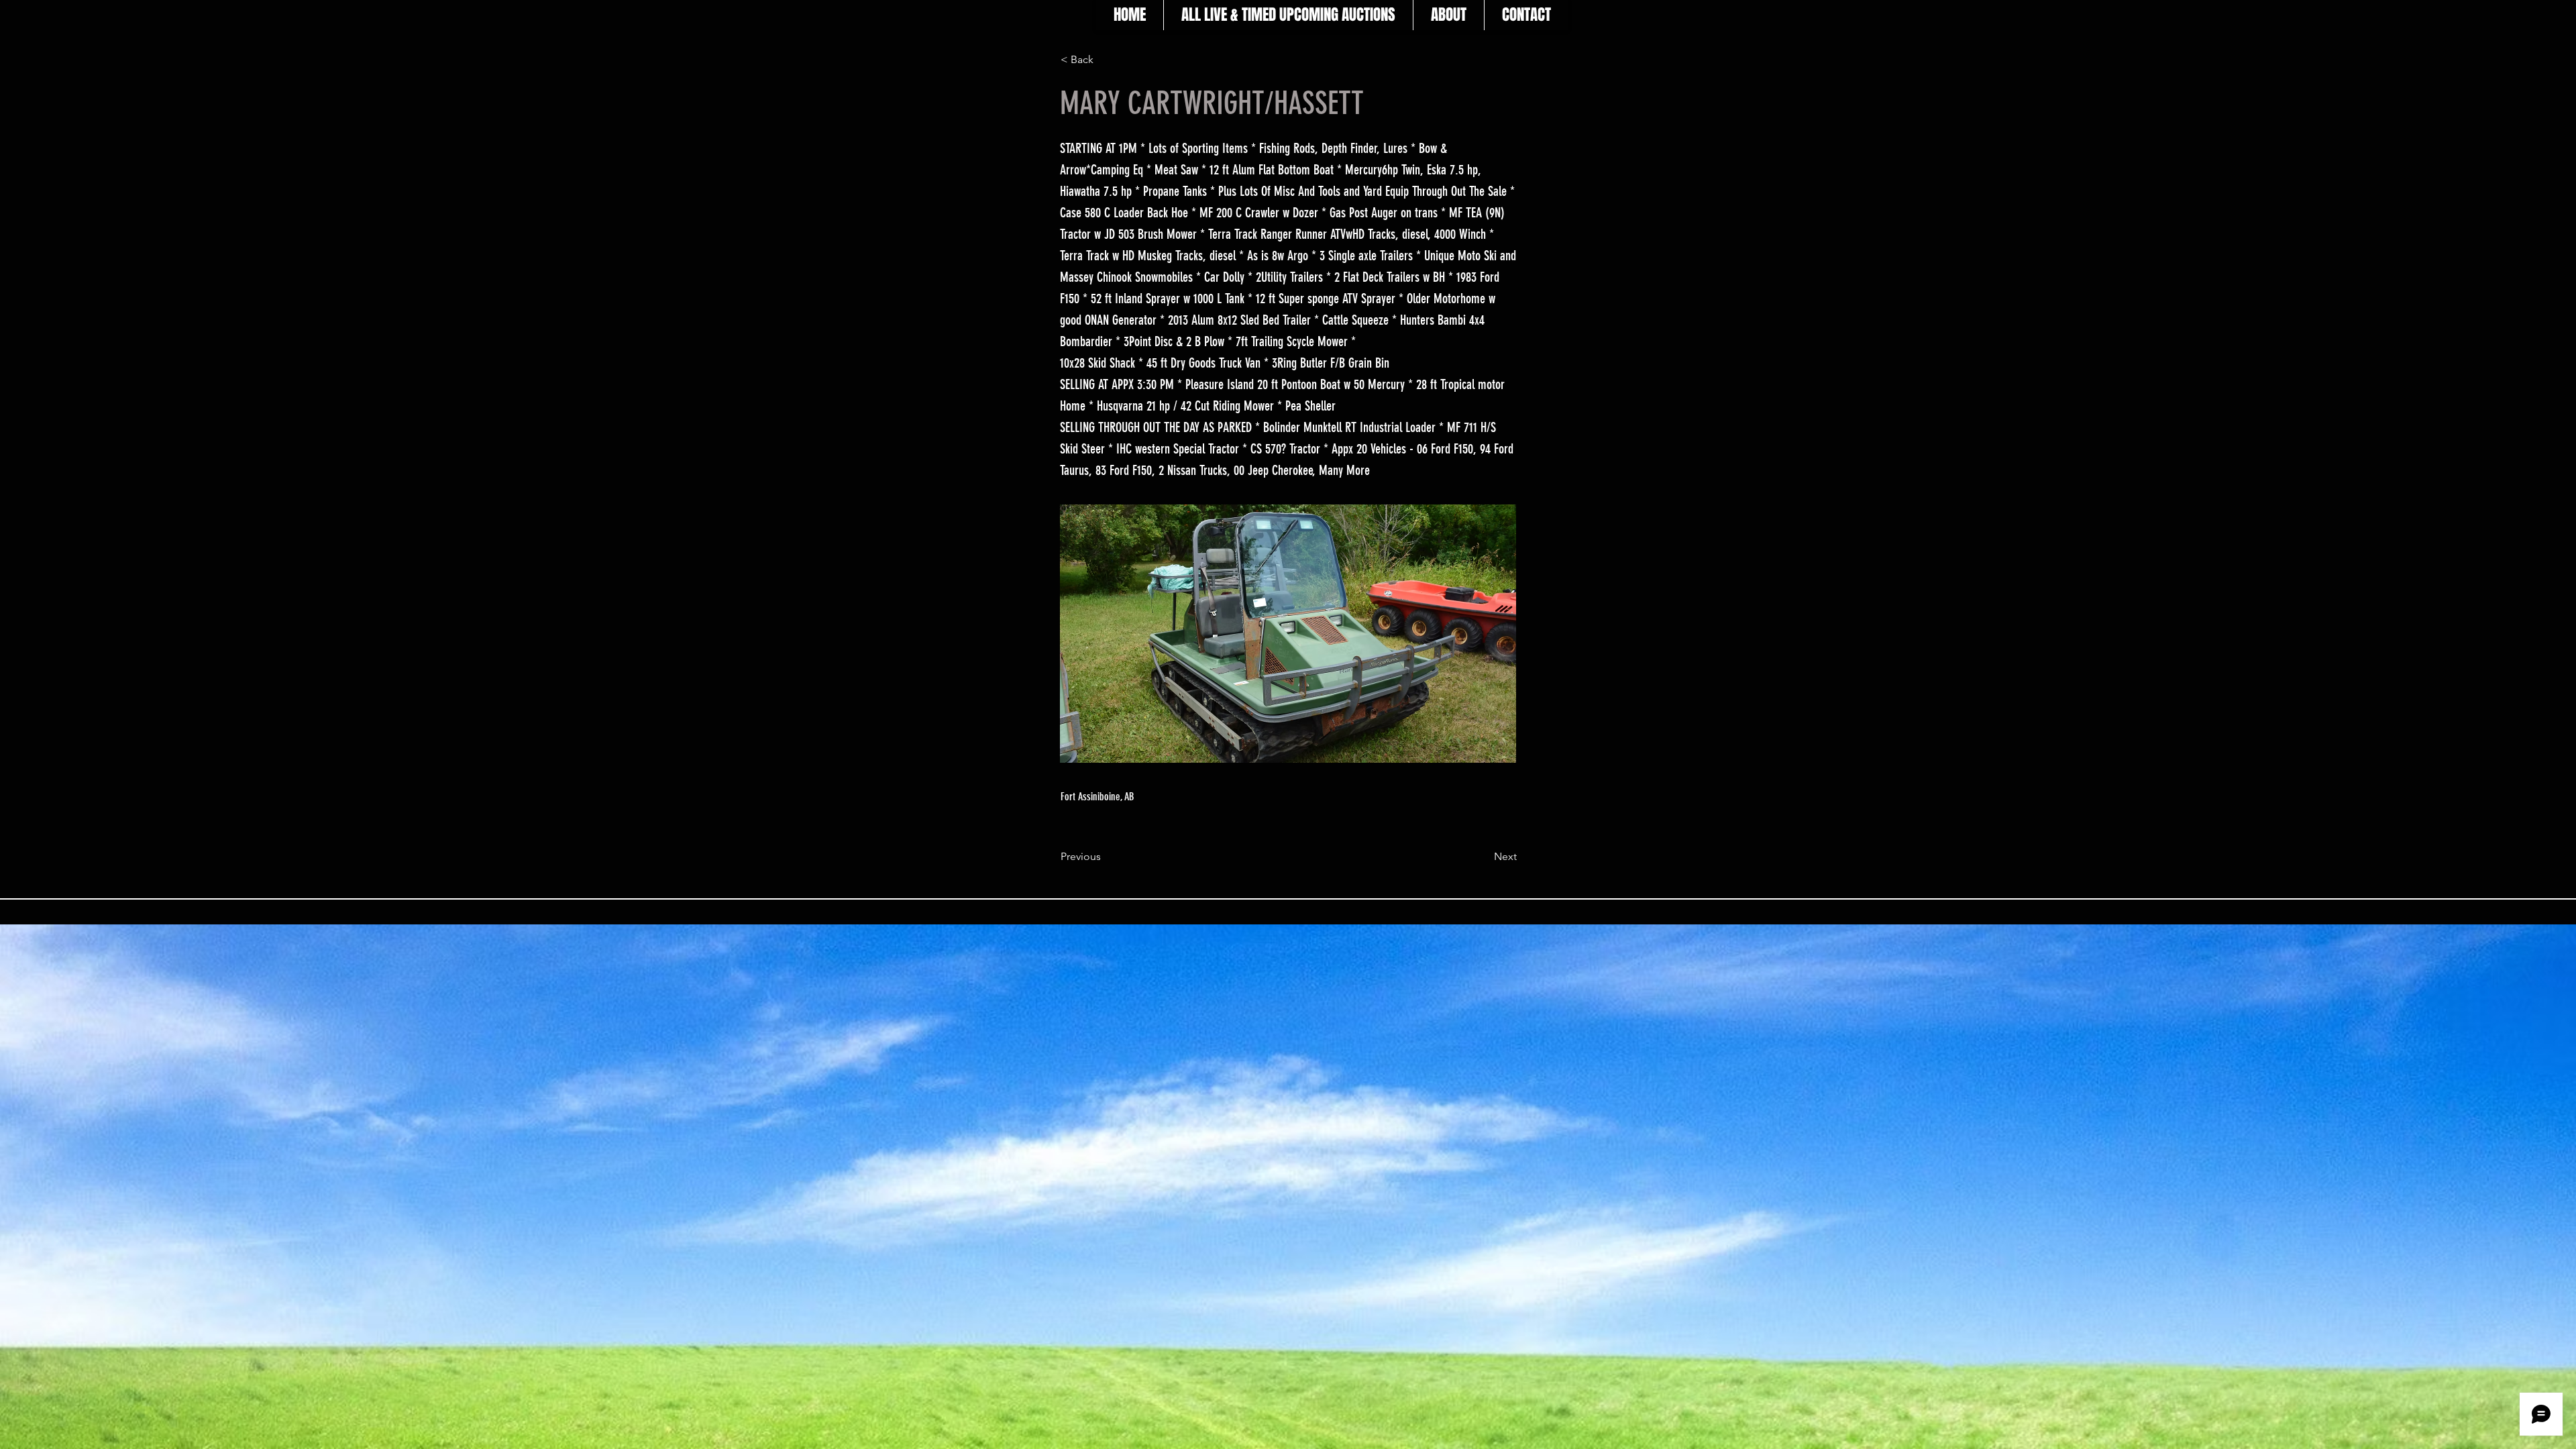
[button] (1105, 60)
